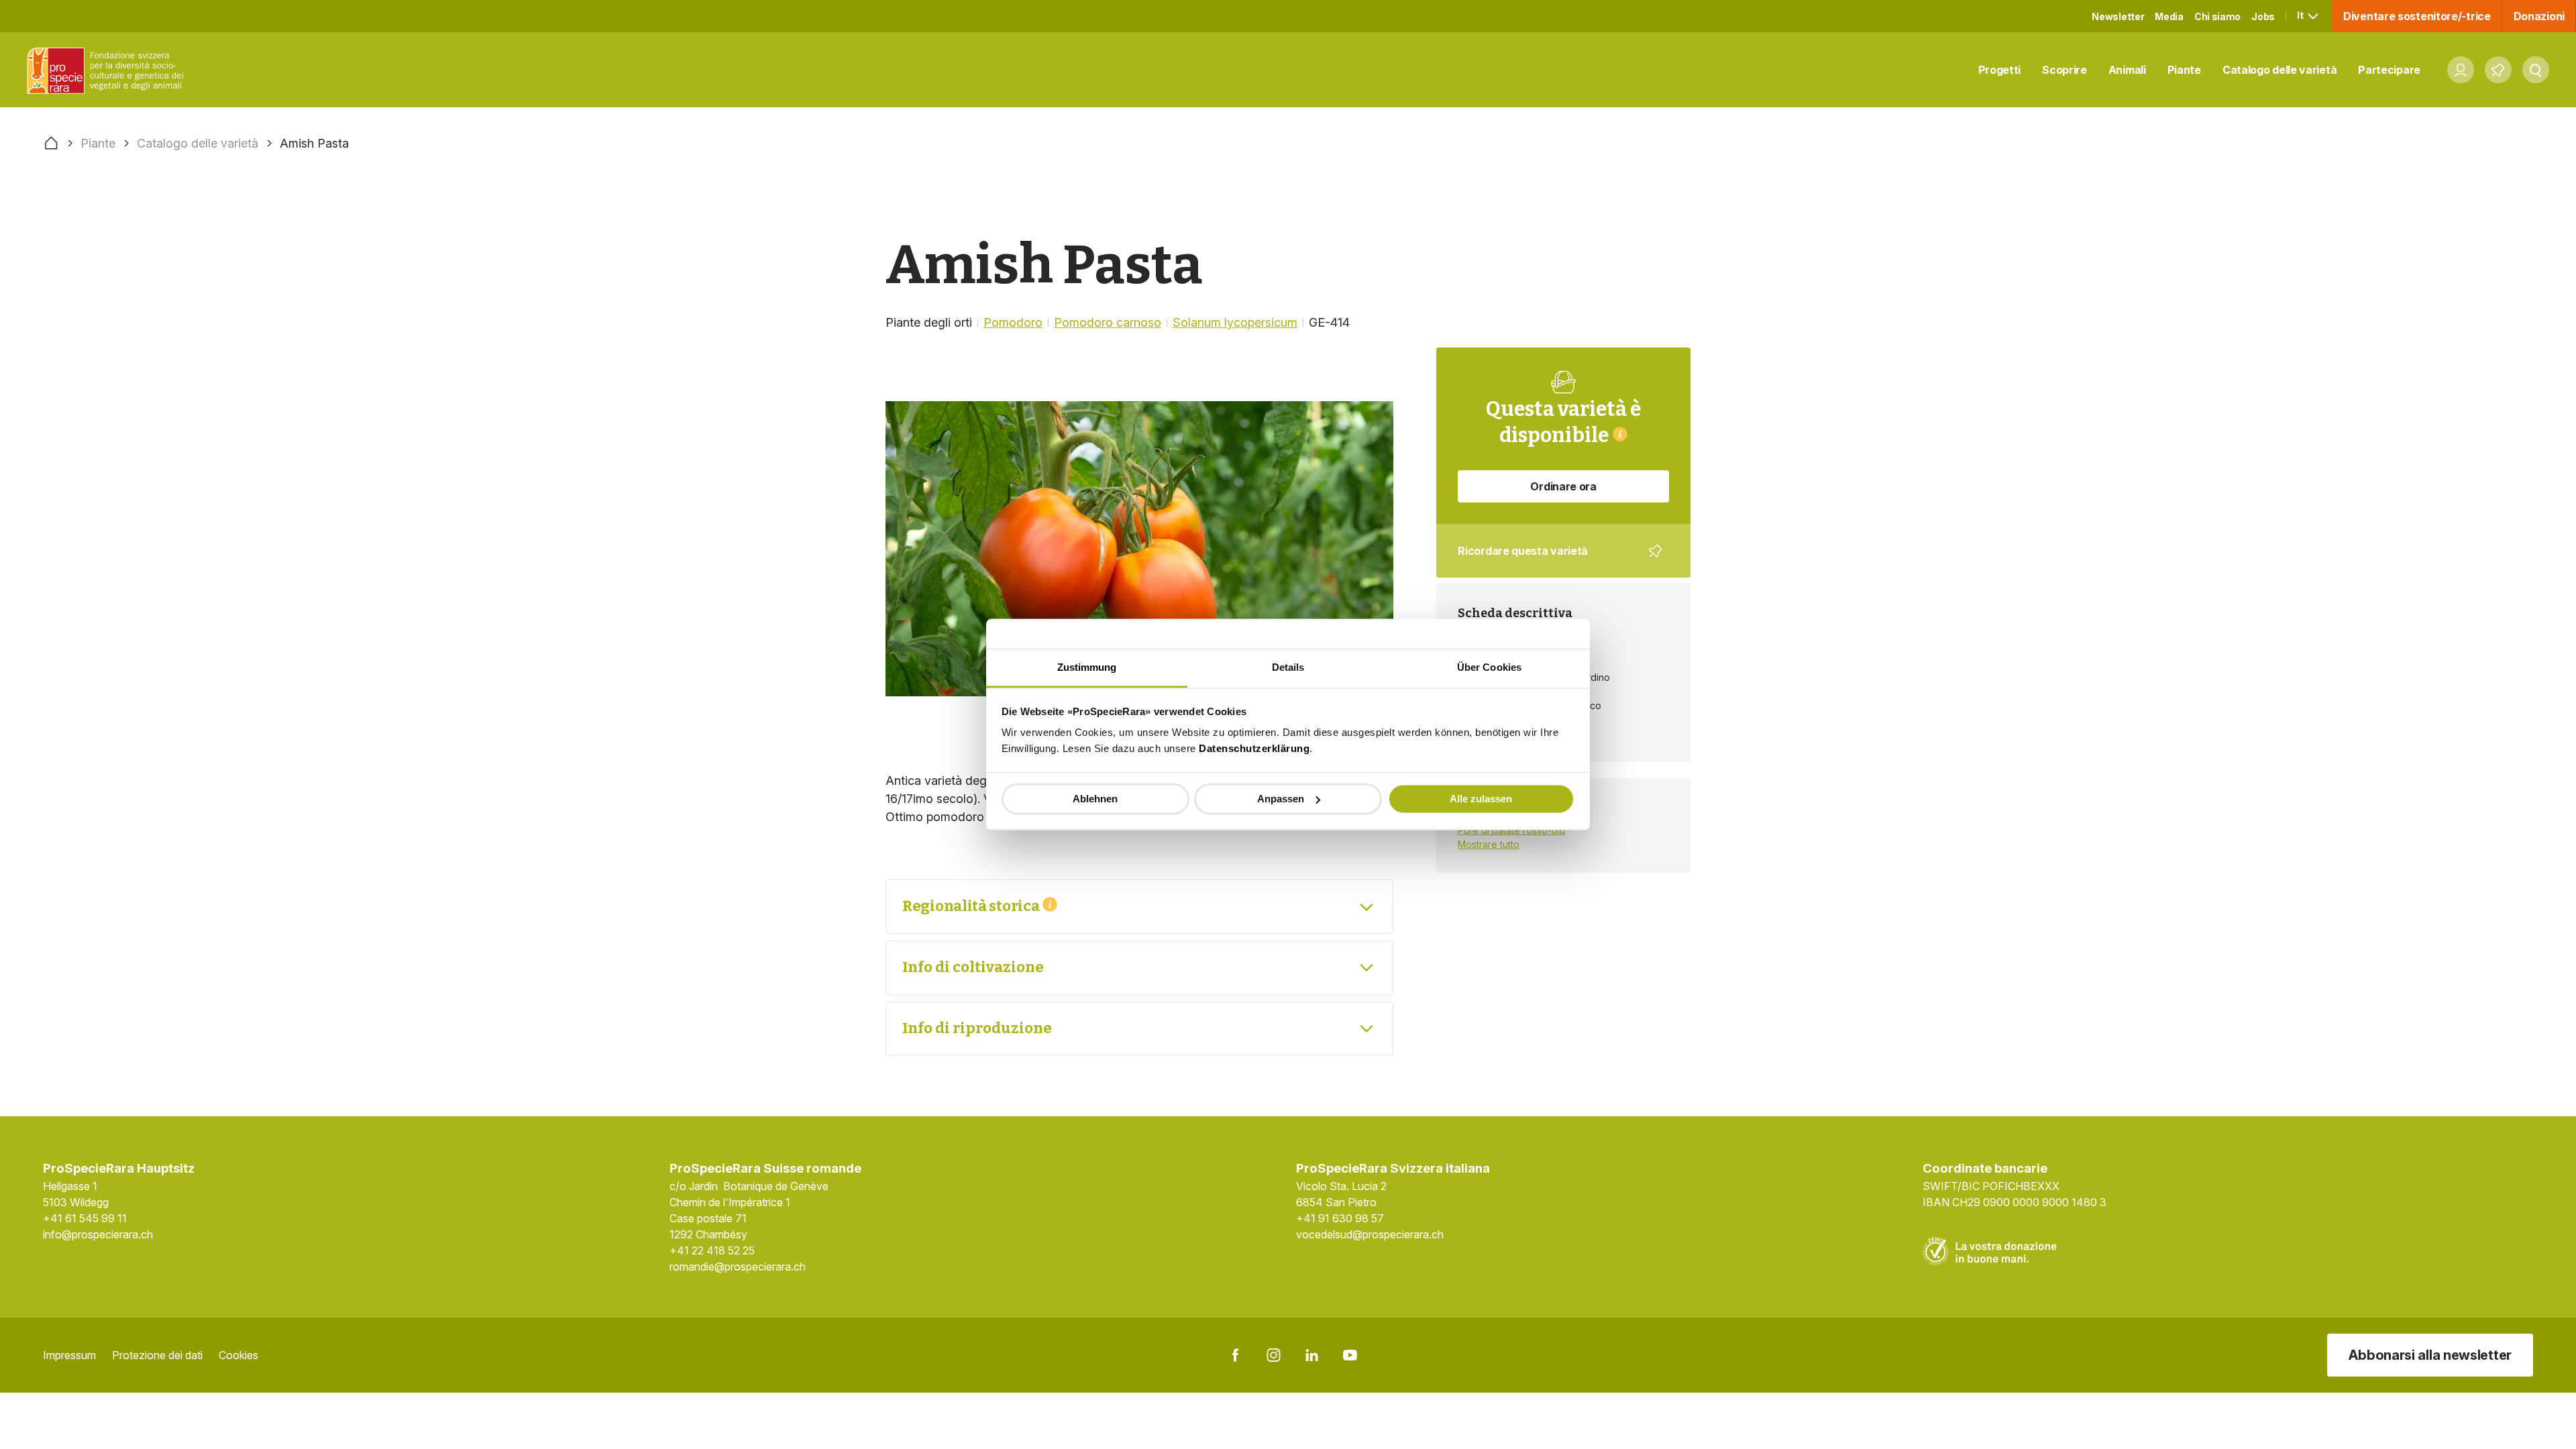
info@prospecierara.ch (98, 1234)
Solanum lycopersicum (1235, 322)
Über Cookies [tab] (1489, 667)
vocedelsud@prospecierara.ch (1370, 1234)
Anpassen (1281, 799)
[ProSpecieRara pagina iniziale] (108, 70)
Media (2169, 16)
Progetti (2000, 70)
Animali (2127, 70)
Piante (2184, 70)
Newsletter (2118, 16)
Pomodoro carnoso (1108, 322)
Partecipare (2389, 70)
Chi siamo (2217, 16)
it (2301, 15)
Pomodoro (1013, 322)
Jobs (2263, 16)
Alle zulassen (1481, 799)
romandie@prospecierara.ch (738, 1267)
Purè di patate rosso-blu (1511, 830)
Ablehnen (1095, 799)
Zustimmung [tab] (1087, 667)
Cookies (238, 1355)
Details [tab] (1288, 667)
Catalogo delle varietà (2279, 70)
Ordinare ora (1563, 486)
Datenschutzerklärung (1254, 748)
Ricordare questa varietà (1554, 561)
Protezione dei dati (157, 1355)
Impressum (69, 1355)
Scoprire (2064, 70)
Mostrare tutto (1489, 844)
